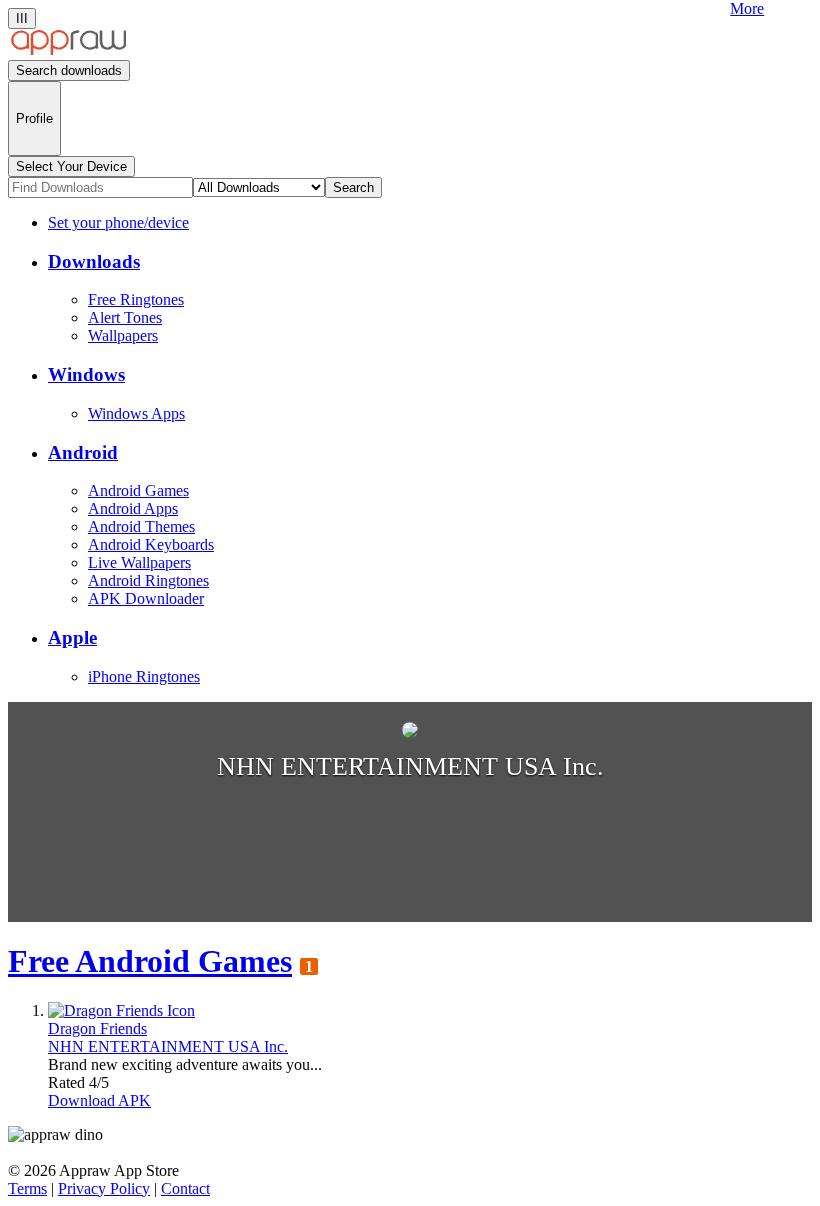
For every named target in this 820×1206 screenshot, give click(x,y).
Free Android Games (150, 961)
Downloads (94, 261)
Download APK (99, 1100)
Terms (27, 1188)
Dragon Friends (97, 1028)
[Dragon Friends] (121, 1010)
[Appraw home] (68, 50)
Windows (86, 374)
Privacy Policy (104, 1188)
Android (83, 452)
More (747, 8)
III (22, 18)
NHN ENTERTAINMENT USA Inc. (168, 1046)
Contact (185, 1188)
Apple (72, 637)
